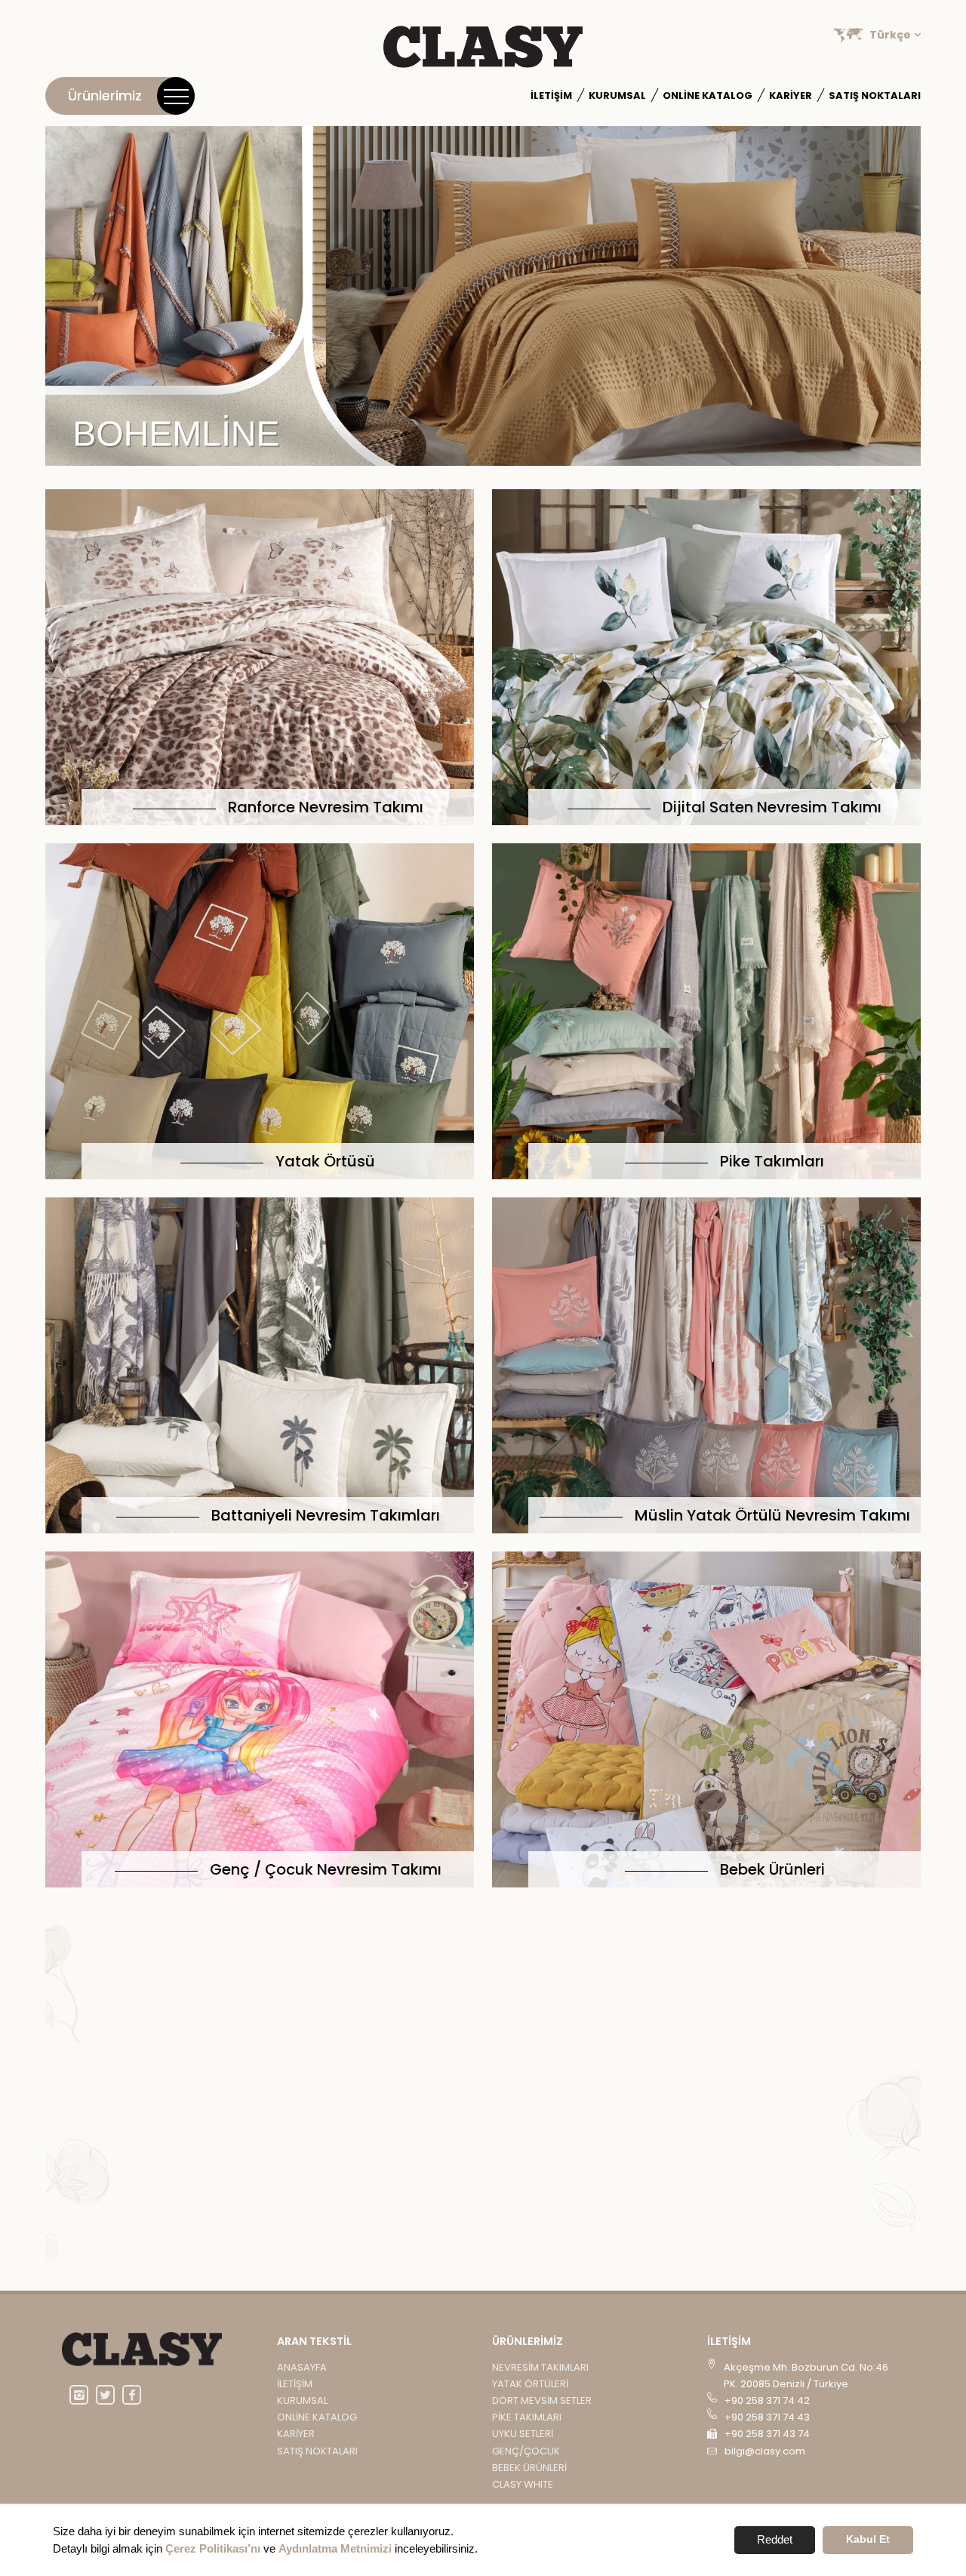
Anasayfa (302, 2367)
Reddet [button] (775, 2539)
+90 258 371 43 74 (767, 2434)
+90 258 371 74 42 (767, 2400)
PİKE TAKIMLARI (527, 2417)
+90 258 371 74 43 (767, 2417)
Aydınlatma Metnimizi (335, 2548)
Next (891, 298)
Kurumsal (302, 2400)
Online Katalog (708, 96)
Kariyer (791, 96)
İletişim (551, 96)
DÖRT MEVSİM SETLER (542, 2400)
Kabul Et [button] (868, 2539)
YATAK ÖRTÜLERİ (530, 2384)
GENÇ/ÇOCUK (526, 2451)
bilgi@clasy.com (765, 2451)
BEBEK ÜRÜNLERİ (529, 2468)
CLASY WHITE (523, 2484)
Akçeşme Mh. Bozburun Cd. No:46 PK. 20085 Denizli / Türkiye (806, 2376)
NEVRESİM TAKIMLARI (540, 2367)
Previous (75, 298)
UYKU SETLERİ (523, 2434)
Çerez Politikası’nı (213, 2548)
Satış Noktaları (875, 96)
